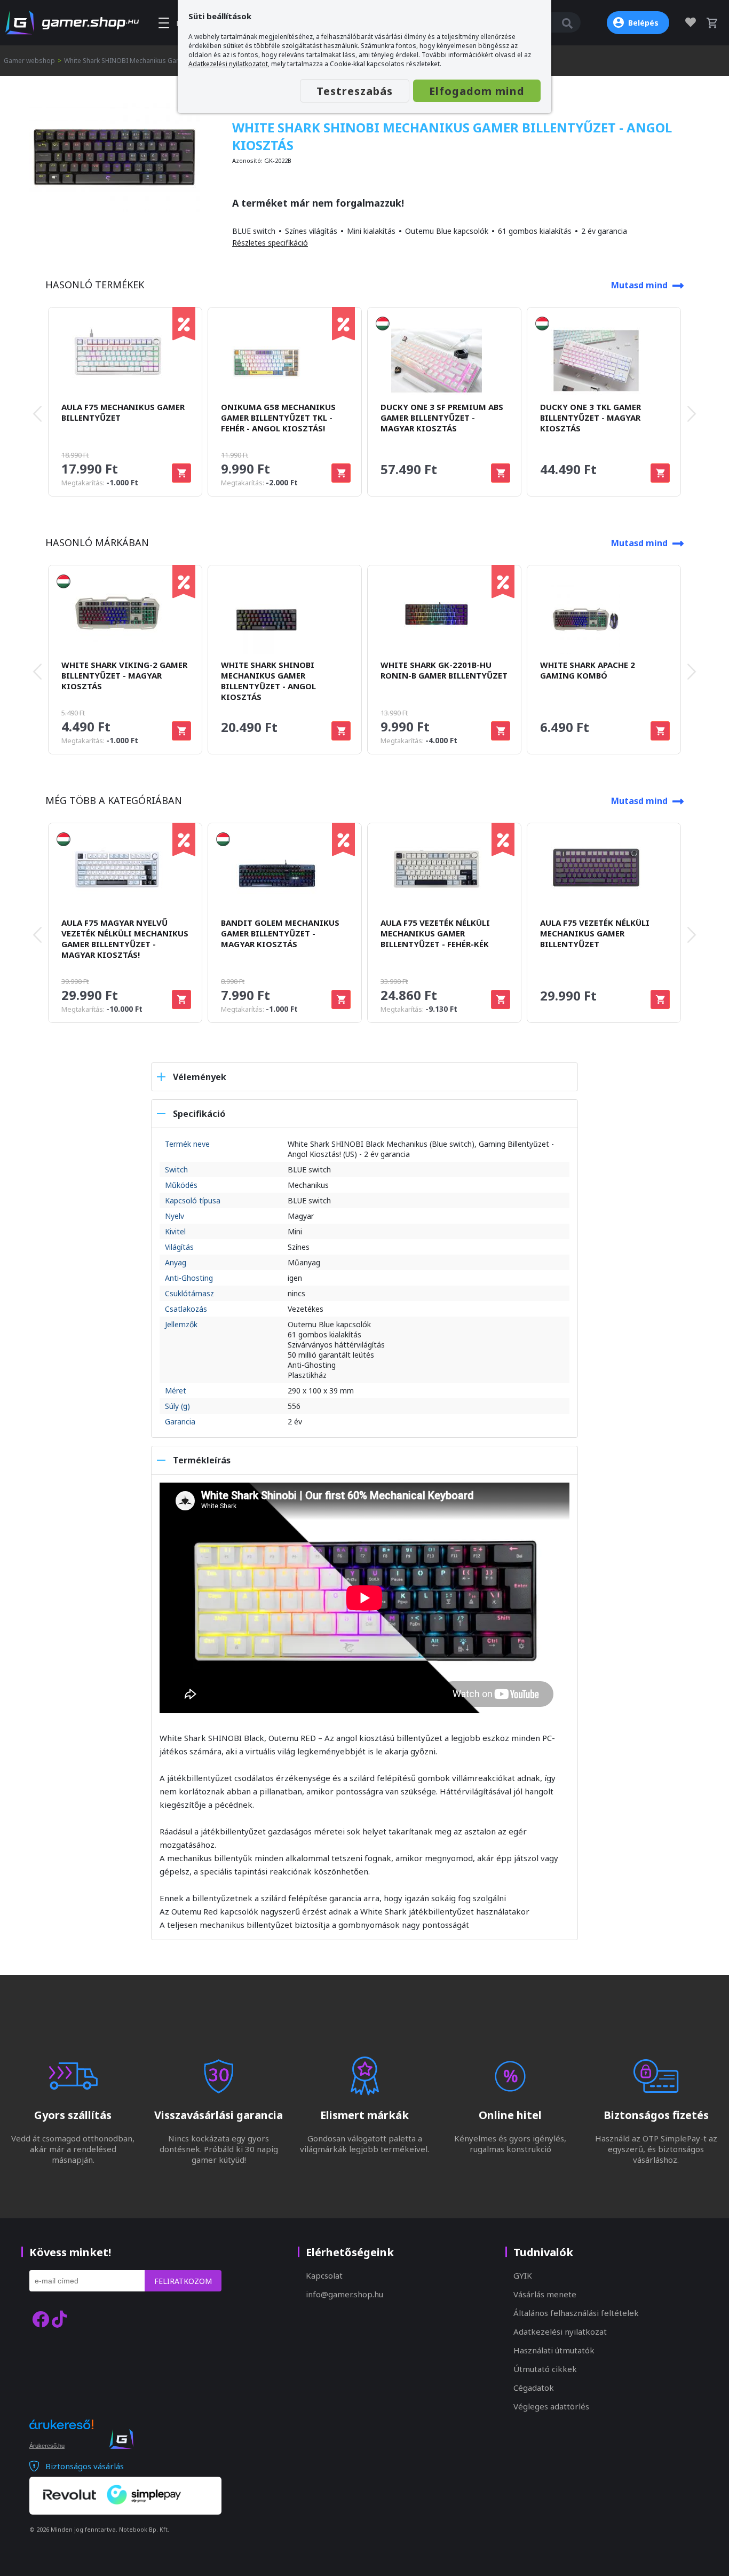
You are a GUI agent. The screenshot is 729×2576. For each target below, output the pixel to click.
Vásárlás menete (545, 2294)
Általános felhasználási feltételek (576, 2313)
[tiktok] (59, 2319)
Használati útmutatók (554, 2350)
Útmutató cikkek (545, 2369)
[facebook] (41, 2319)
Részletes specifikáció (270, 243)
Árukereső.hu (47, 2446)
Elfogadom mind (477, 91)
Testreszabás (355, 91)
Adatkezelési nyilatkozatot (228, 64)
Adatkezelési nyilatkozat (560, 2331)
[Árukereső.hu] (61, 2434)
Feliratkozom (183, 2281)
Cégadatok (534, 2388)
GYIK (523, 2275)
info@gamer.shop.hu (344, 2294)
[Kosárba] (181, 473)
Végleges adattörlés (551, 2406)
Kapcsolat (324, 2275)
